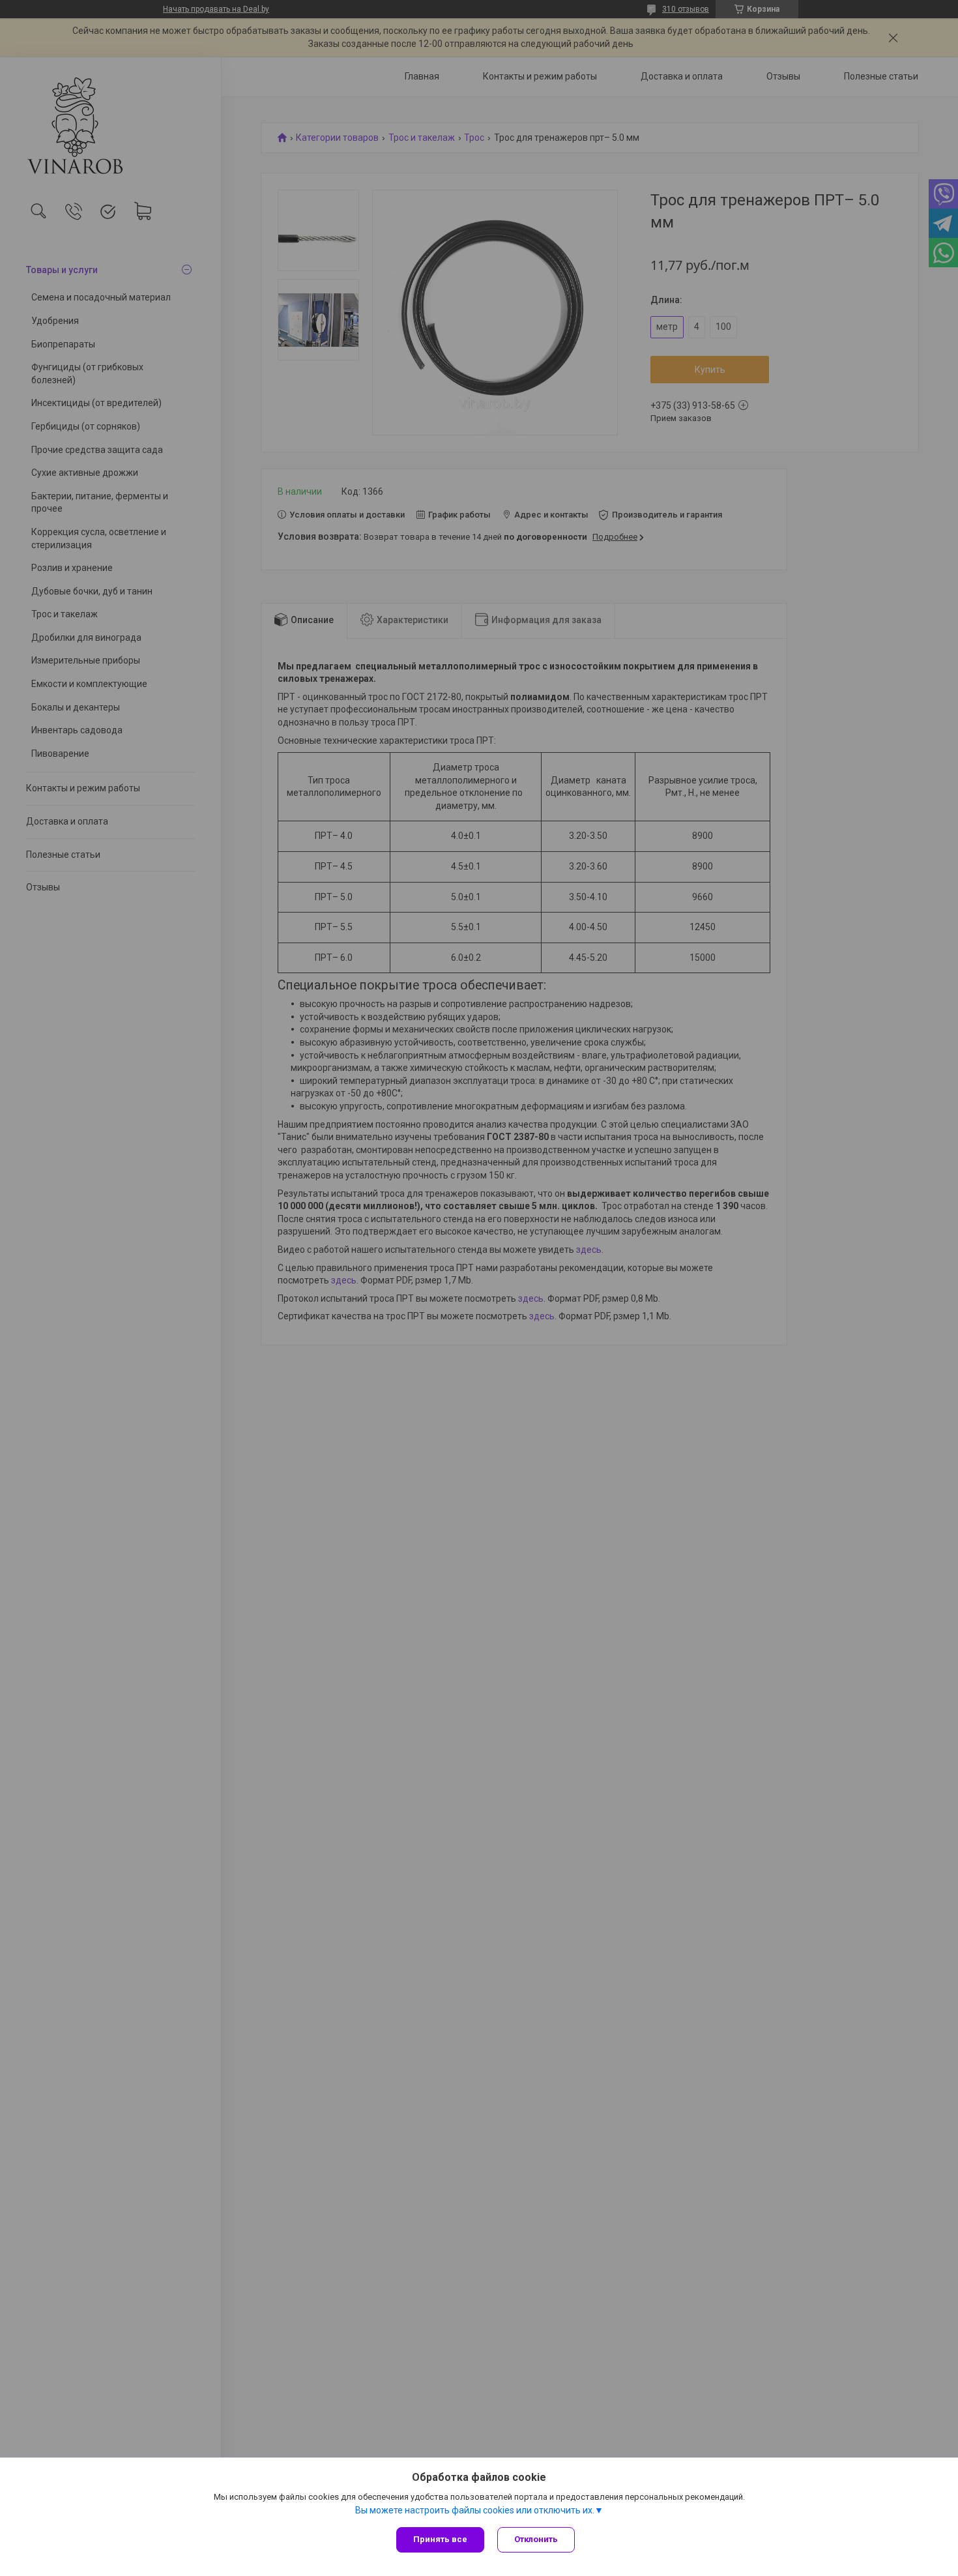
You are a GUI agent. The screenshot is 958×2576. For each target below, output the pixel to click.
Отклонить (536, 2539)
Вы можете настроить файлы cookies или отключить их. (475, 2510)
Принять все (440, 2539)
